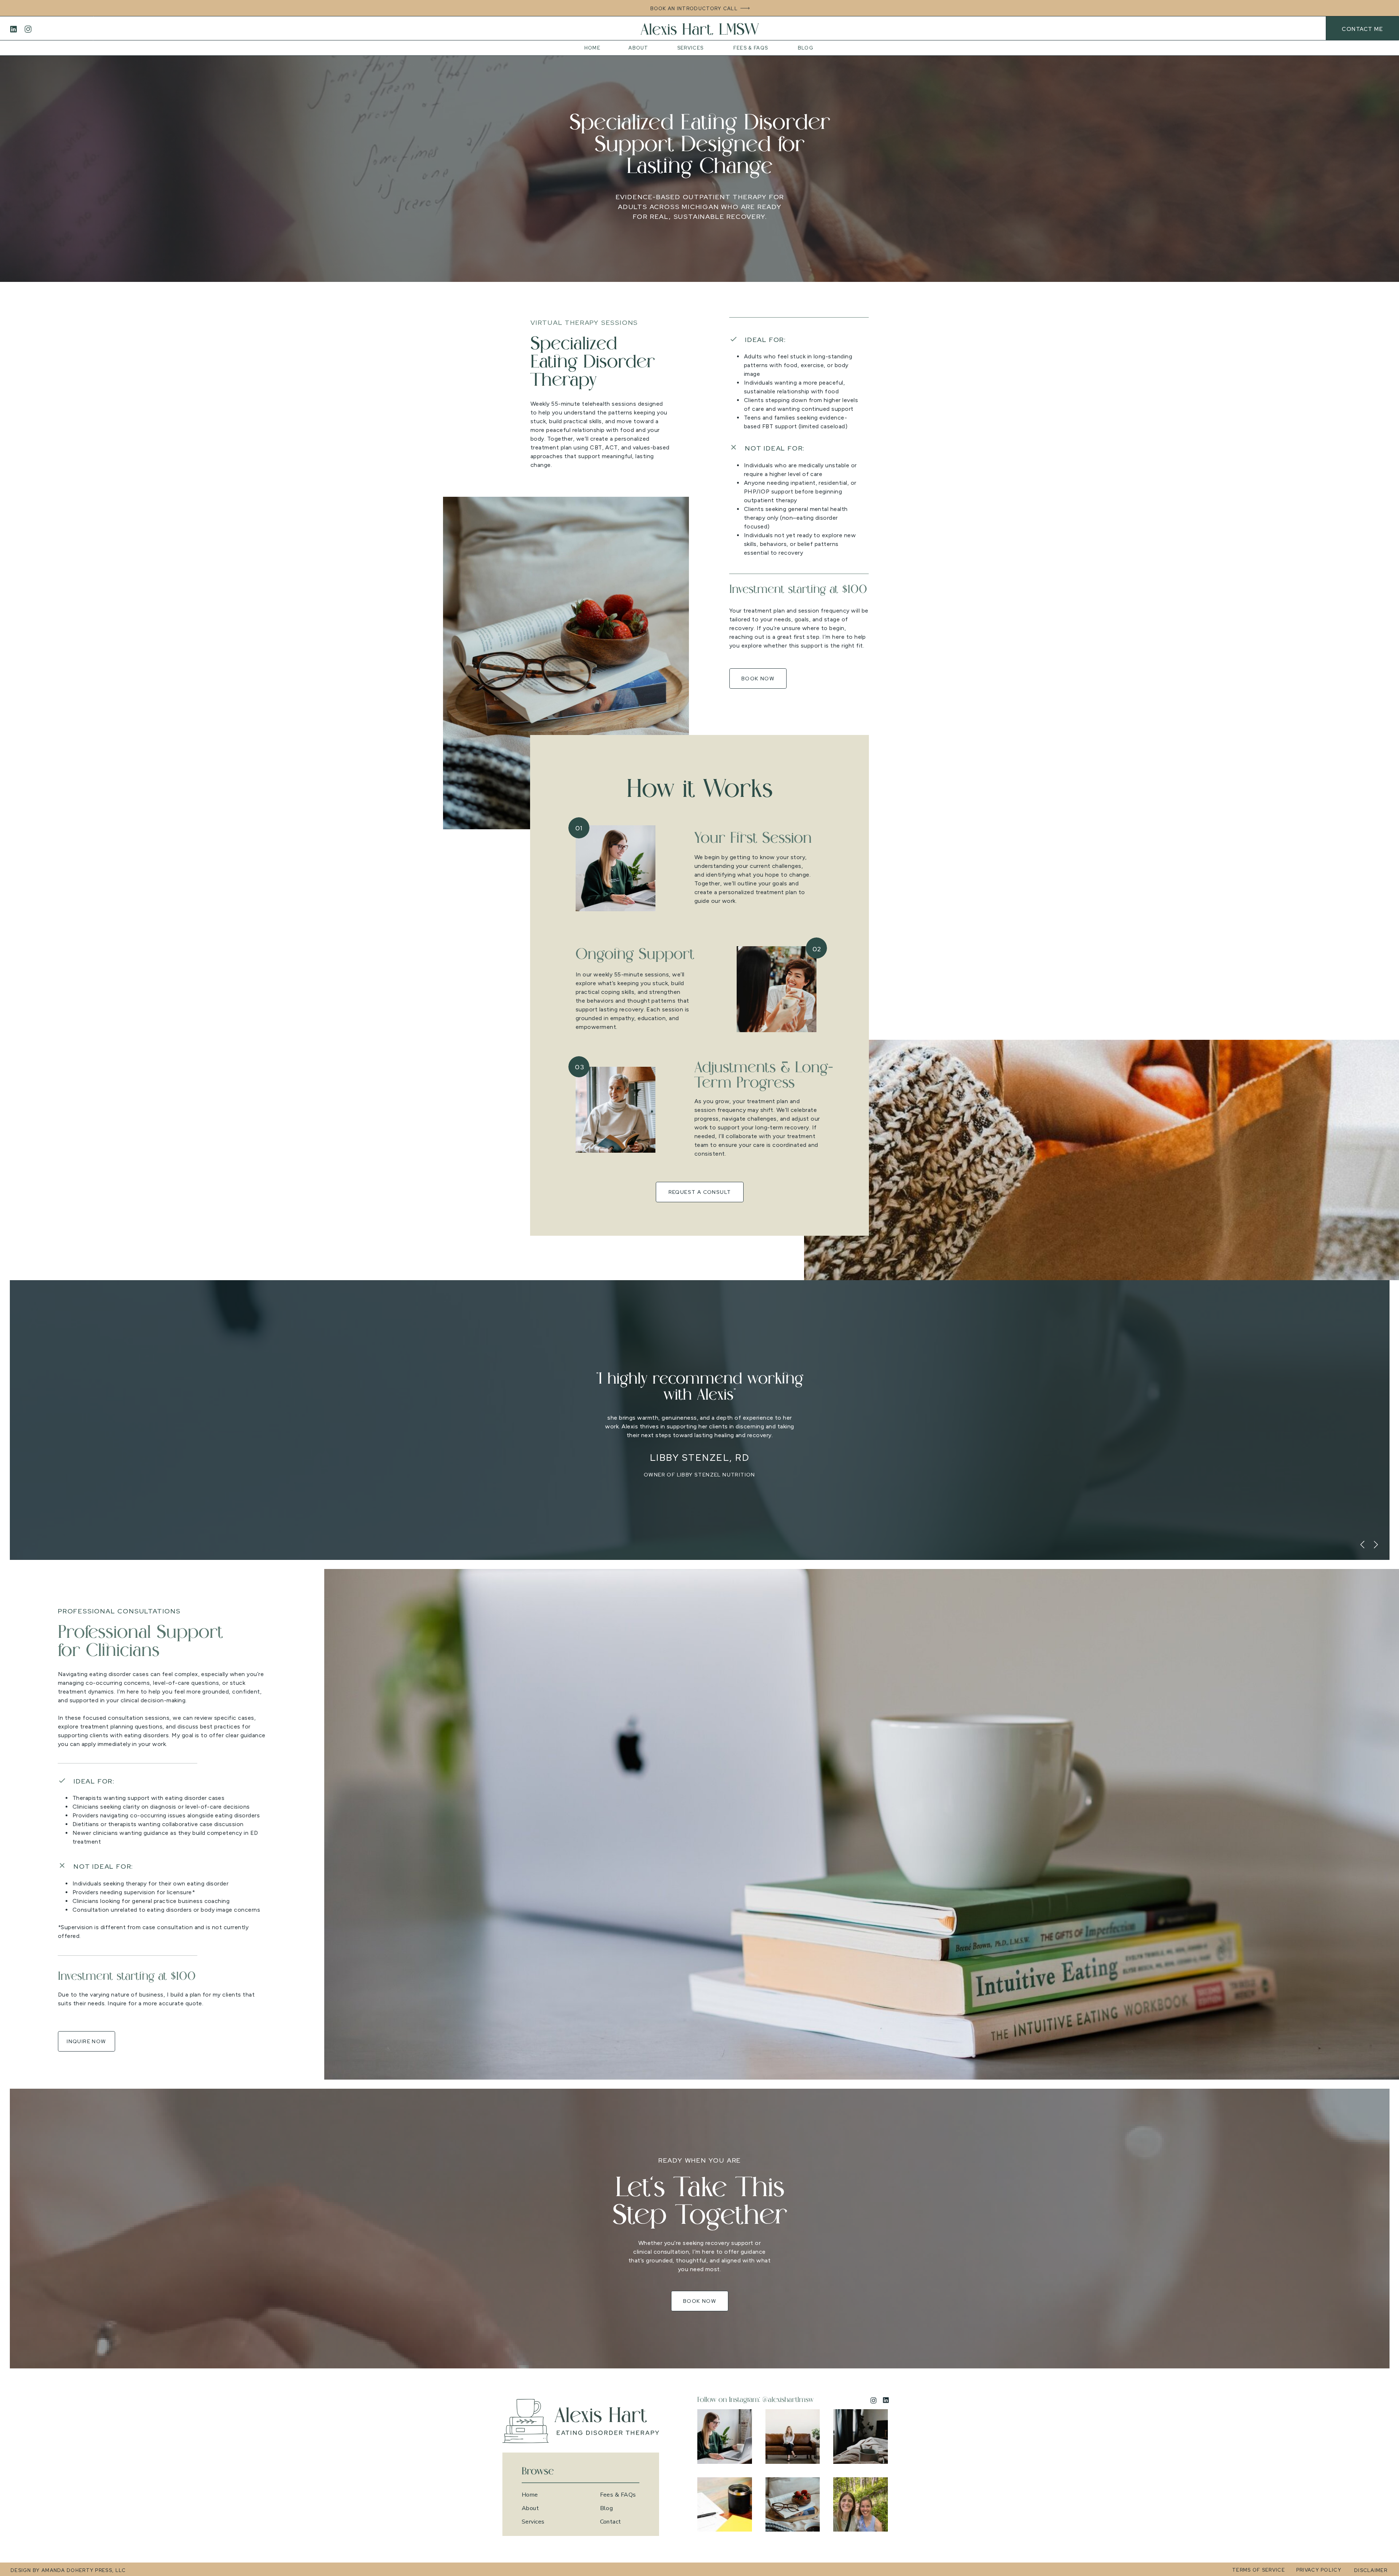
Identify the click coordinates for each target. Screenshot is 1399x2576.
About (530, 2508)
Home (530, 2495)
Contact (611, 2522)
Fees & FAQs (618, 2495)
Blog (607, 2508)
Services (533, 2522)
